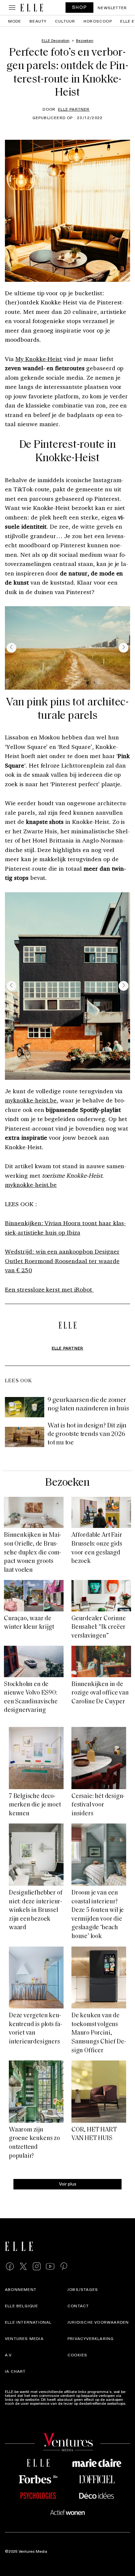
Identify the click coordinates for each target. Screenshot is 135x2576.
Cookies (77, 2355)
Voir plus (68, 2184)
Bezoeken (67, 1483)
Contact (78, 2306)
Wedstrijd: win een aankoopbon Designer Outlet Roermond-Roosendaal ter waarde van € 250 (62, 1261)
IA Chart (15, 2371)
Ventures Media (24, 2339)
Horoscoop (98, 21)
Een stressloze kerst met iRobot (49, 1289)
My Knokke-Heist (39, 359)
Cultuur (65, 21)
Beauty (38, 21)
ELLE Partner (74, 109)
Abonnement (21, 2290)
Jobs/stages (83, 2290)
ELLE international (28, 2322)
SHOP (80, 7)
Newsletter (112, 8)
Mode (15, 21)
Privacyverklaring (91, 2339)
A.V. (9, 2355)
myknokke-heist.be (31, 1100)
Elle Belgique (22, 2306)
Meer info (13, 2407)
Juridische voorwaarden (98, 2322)
